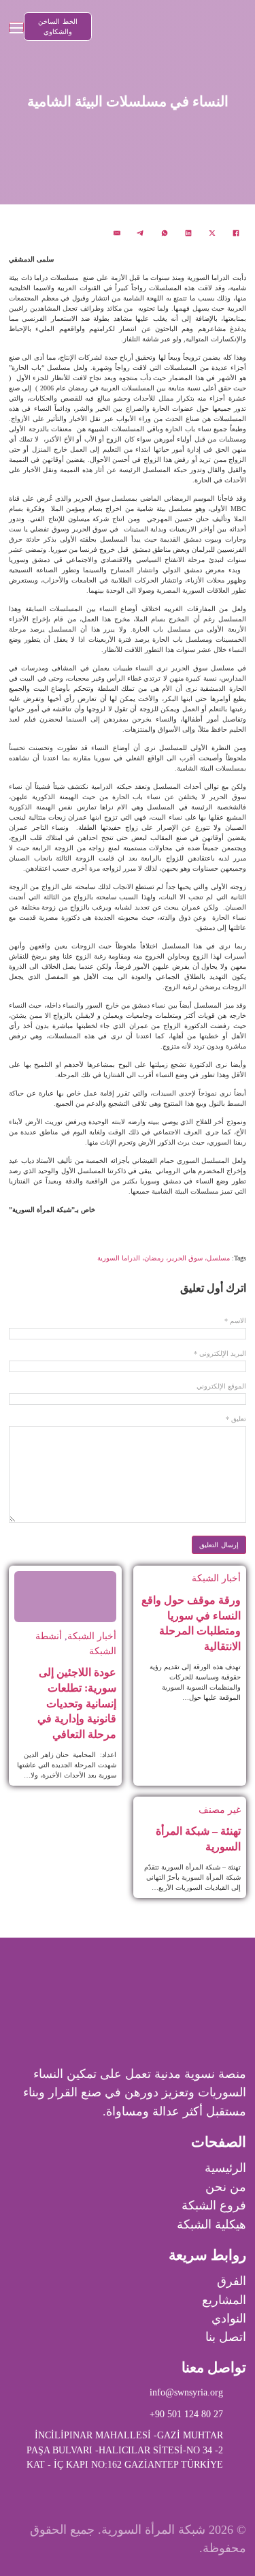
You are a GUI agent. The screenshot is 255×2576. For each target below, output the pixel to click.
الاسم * (235, 1321)
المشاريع (224, 2300)
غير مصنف (220, 1810)
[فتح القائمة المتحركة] (16, 27)
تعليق (236, 1419)
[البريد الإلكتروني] (117, 233)
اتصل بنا (226, 2337)
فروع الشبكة (214, 2205)
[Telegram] (141, 233)
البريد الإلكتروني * (220, 1354)
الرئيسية (225, 2168)
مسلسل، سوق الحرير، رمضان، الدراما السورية (164, 1258)
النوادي (229, 2318)
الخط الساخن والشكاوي (58, 27)
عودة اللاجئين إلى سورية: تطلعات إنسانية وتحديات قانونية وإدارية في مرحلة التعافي (77, 1703)
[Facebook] (236, 233)
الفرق (232, 2281)
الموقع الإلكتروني (221, 1386)
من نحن (226, 2187)
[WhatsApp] (165, 233)
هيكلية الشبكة (211, 2224)
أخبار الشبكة (216, 1578)
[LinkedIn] (188, 233)
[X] (212, 233)
